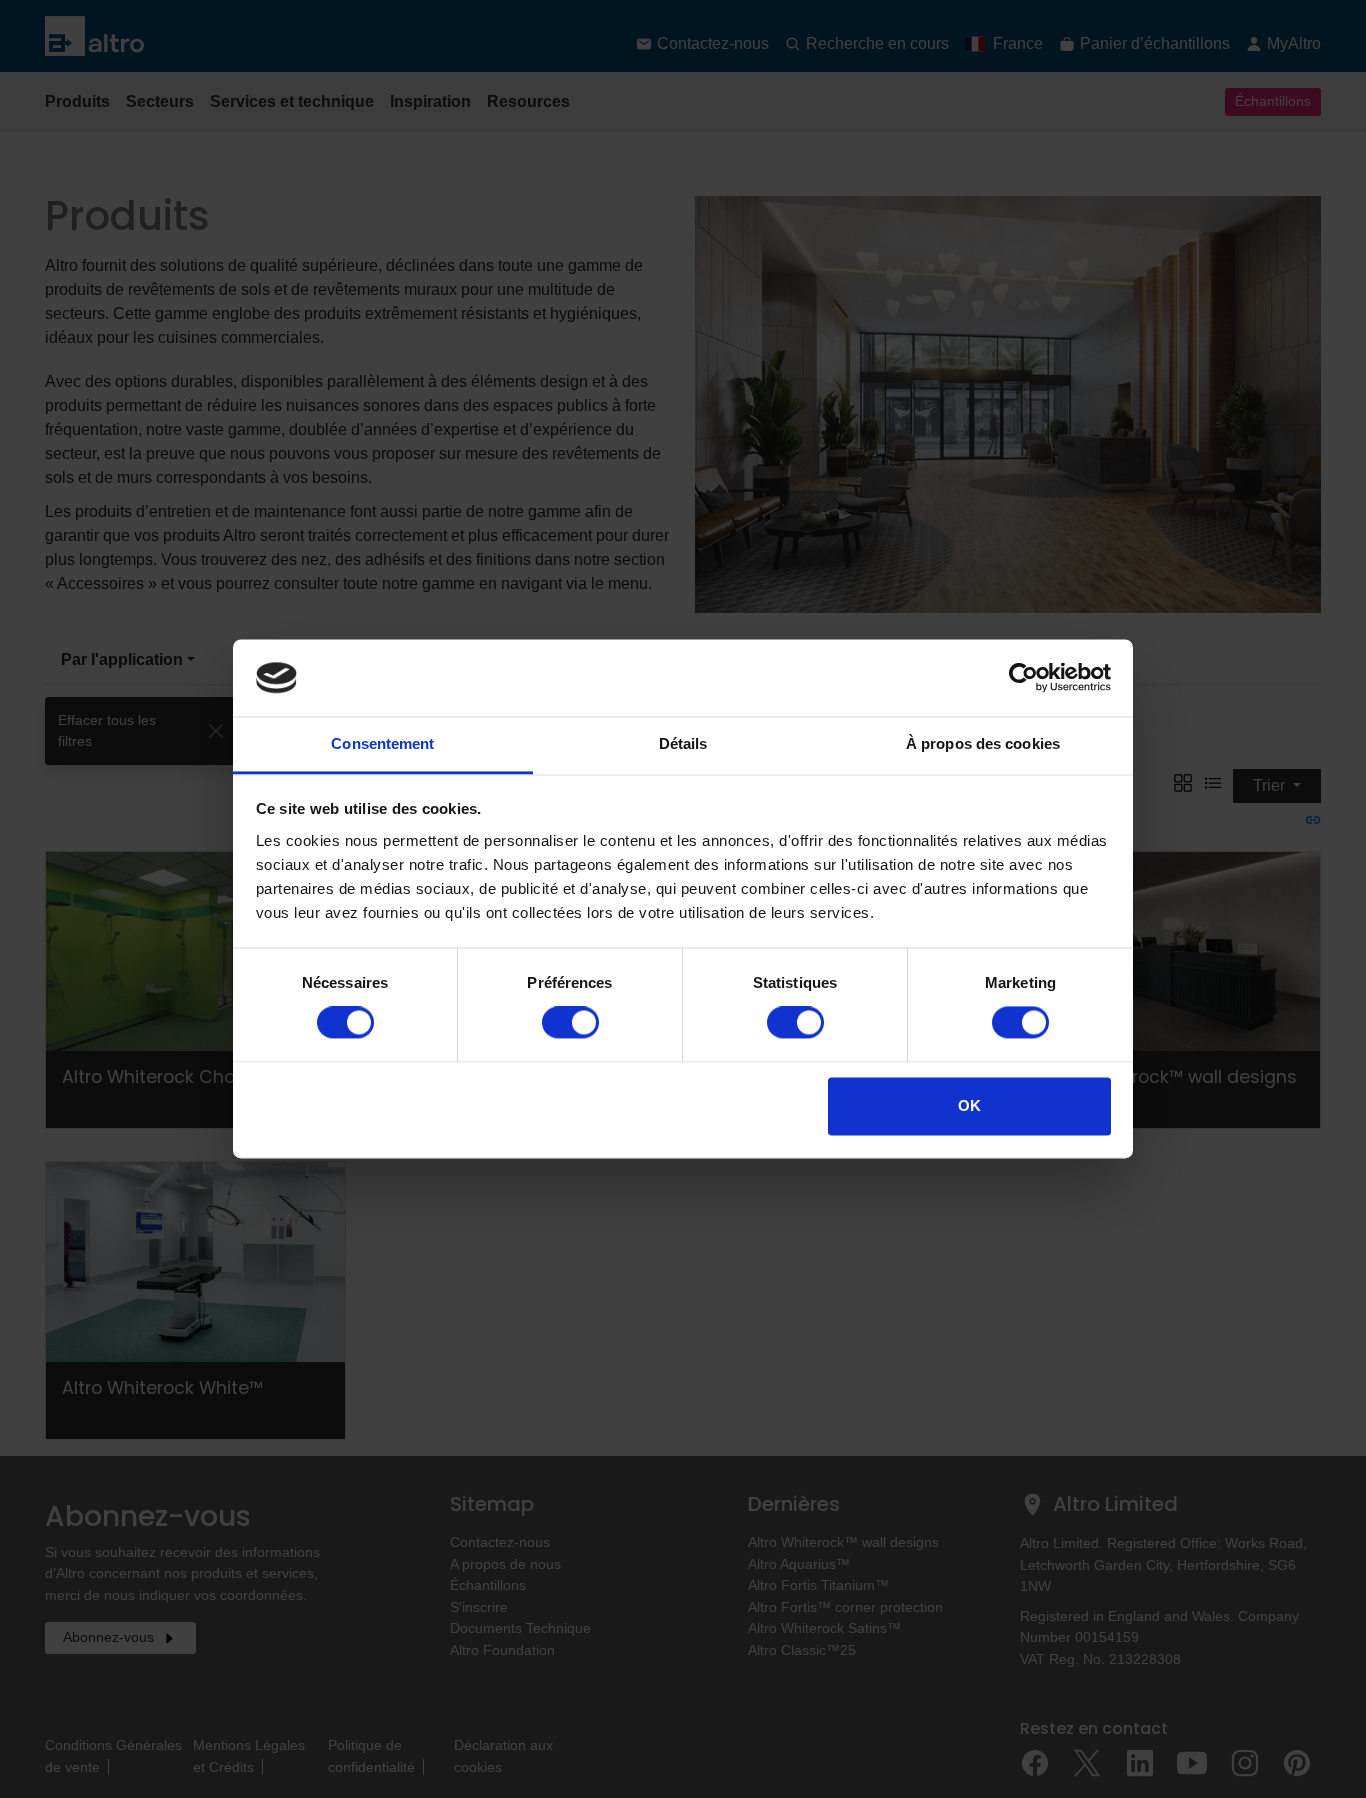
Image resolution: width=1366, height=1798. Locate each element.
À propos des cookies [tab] (983, 743)
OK (969, 1105)
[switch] (570, 1023)
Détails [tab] (683, 743)
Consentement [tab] (382, 743)
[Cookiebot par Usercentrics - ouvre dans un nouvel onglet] (1023, 678)
